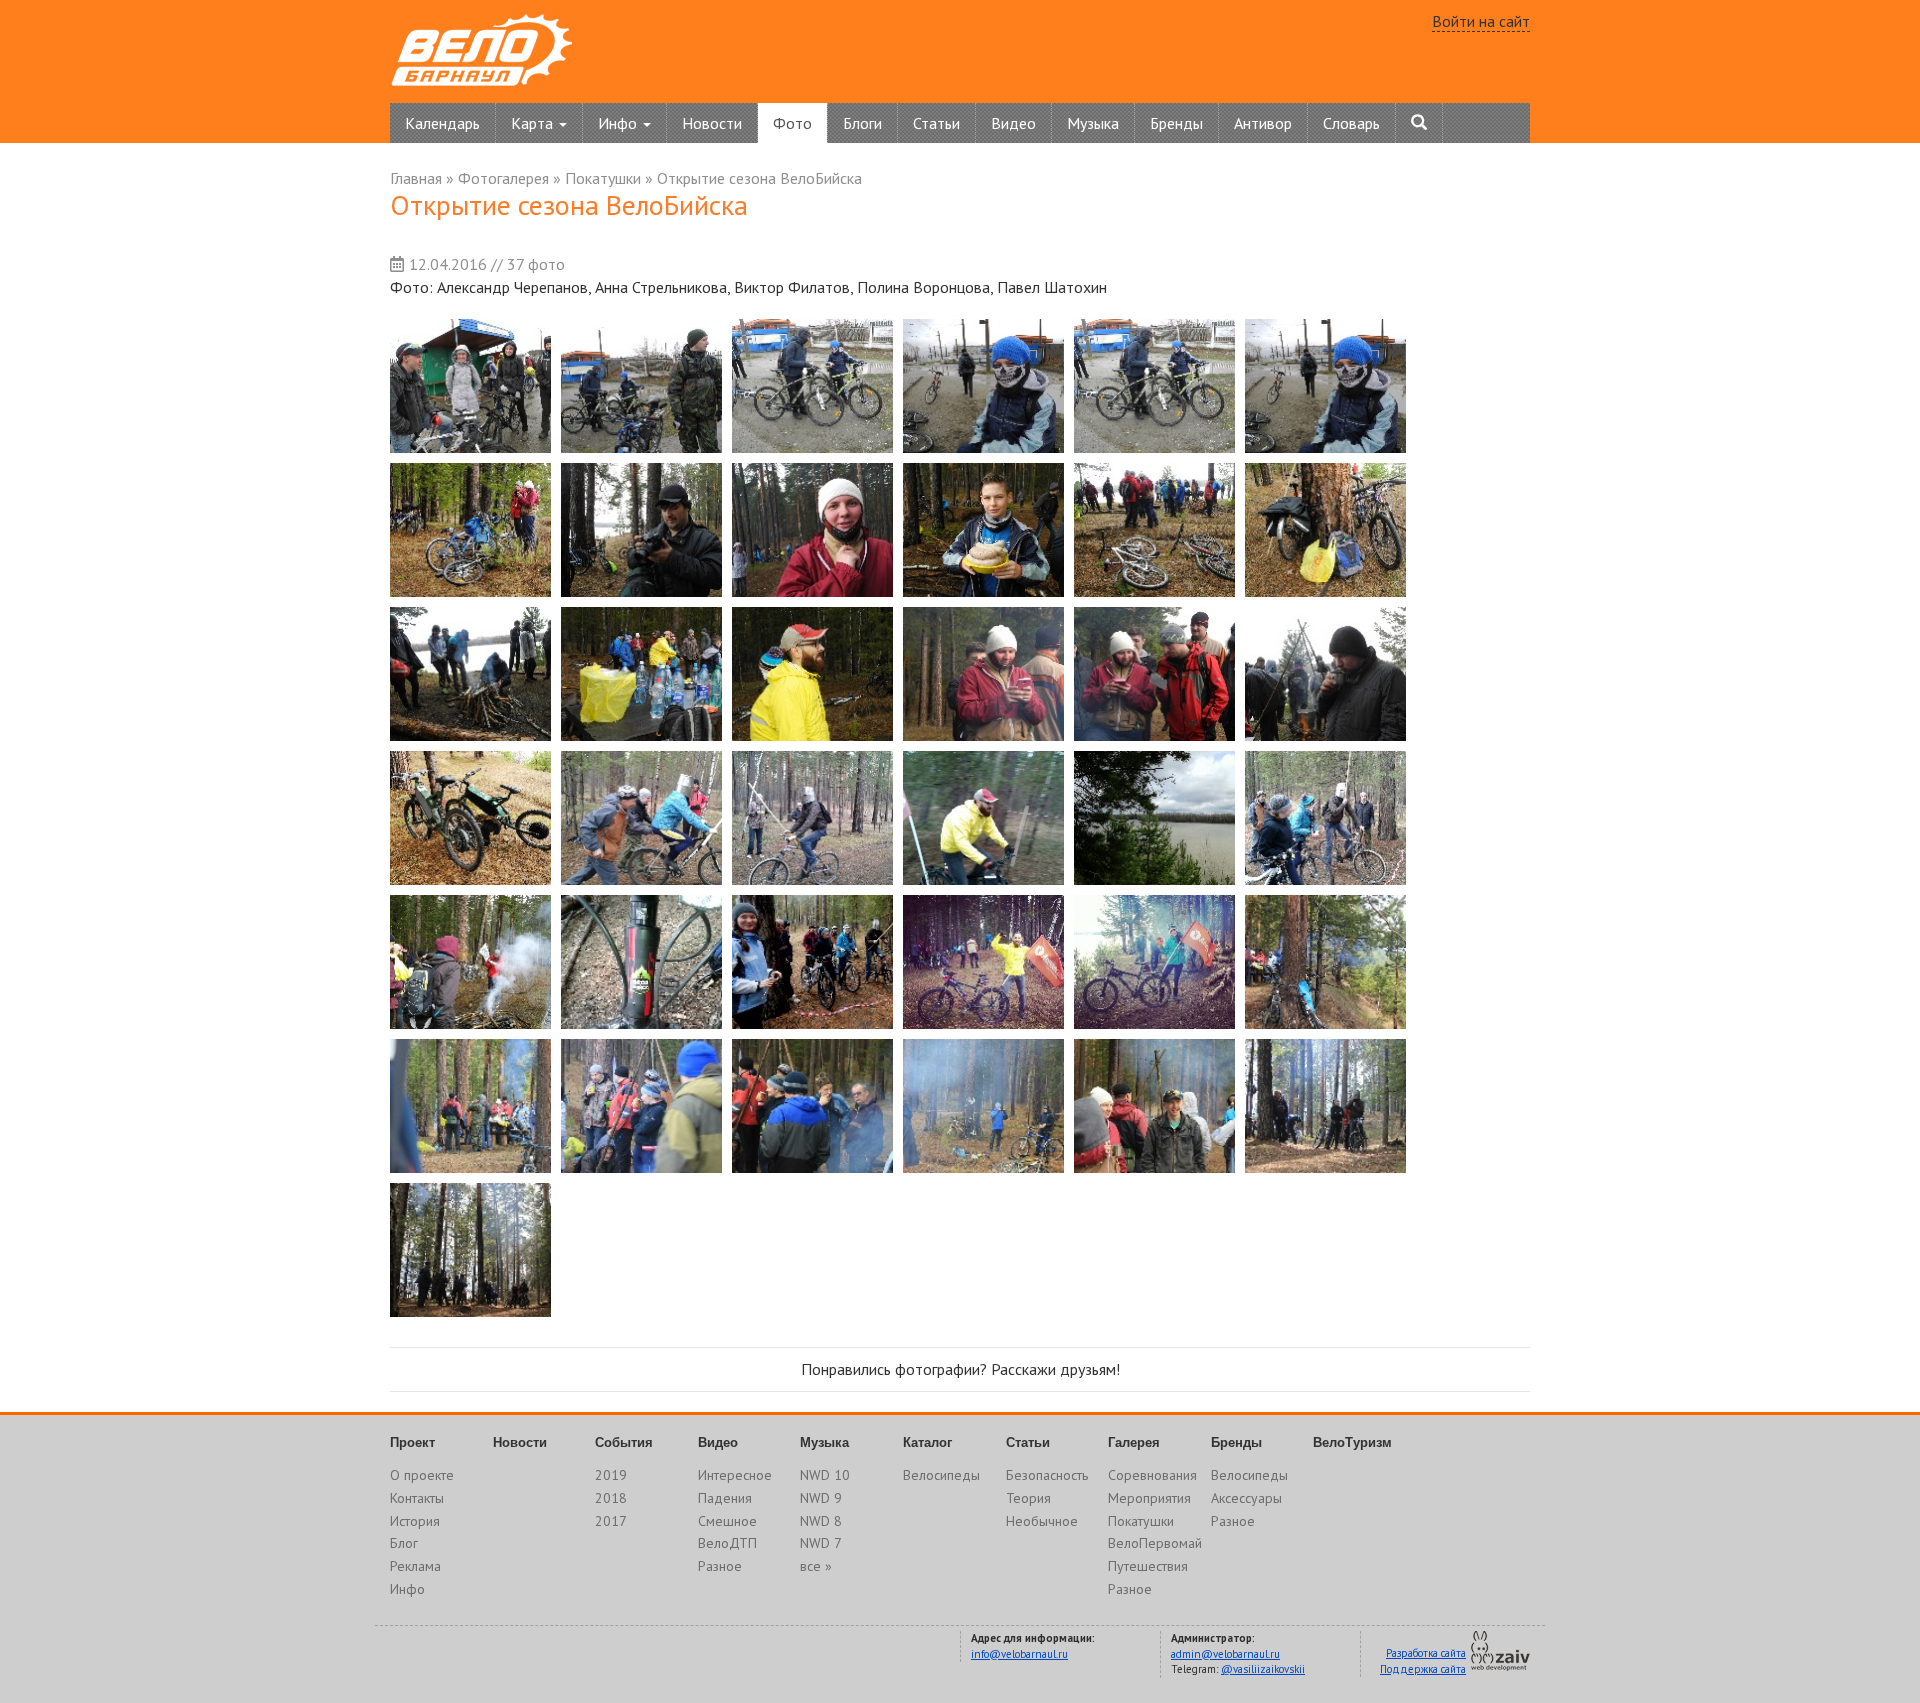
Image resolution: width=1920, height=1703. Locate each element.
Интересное (735, 1475)
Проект (412, 1442)
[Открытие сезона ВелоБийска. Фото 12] (1325, 530)
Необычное (1042, 1521)
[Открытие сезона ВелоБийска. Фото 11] (1154, 530)
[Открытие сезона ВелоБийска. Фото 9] (812, 530)
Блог (404, 1543)
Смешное (727, 1521)
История (415, 1521)
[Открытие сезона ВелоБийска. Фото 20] (641, 818)
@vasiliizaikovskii (1263, 1669)
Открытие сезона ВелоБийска (759, 178)
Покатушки (603, 178)
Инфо (407, 1589)
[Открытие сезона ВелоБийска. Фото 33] (812, 1106)
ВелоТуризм (1352, 1442)
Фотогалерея (503, 178)
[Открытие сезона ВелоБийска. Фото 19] (470, 818)
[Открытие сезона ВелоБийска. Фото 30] (1325, 962)
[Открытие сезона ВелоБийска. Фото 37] (470, 1250)
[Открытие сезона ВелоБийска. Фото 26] (641, 962)
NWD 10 (825, 1475)
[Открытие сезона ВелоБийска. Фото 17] (1154, 674)
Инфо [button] (619, 123)
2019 (611, 1475)
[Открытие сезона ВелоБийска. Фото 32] (641, 1106)
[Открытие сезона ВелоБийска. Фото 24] (1325, 818)
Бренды (1176, 123)
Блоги (862, 123)
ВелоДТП (727, 1543)
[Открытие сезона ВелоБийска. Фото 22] (983, 818)
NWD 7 (821, 1543)
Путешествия (1148, 1566)
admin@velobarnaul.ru (1225, 1654)
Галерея (1134, 1442)
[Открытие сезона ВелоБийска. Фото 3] (812, 386)
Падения (725, 1498)
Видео (1013, 123)
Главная (416, 178)
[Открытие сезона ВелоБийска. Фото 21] (812, 818)
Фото (792, 123)
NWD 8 (821, 1521)
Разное (720, 1566)
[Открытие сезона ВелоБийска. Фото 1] (470, 386)
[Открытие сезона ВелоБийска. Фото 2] (641, 386)
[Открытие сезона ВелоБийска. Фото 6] (1325, 386)
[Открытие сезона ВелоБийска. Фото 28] (983, 962)
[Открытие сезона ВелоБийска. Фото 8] (641, 530)
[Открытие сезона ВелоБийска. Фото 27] (812, 962)
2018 (611, 1498)
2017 (611, 1521)
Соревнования (1152, 1475)
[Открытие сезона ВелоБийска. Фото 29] (1154, 962)
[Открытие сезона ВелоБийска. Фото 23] (1154, 818)
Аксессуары (1246, 1498)
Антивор (1263, 123)
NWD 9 (821, 1498)
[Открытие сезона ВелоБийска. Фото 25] (470, 962)
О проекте (422, 1475)
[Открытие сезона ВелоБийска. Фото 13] (470, 674)
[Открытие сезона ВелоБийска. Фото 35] (1154, 1106)
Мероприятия (1149, 1498)
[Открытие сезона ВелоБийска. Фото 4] (983, 386)
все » (816, 1566)
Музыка (1093, 123)
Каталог (927, 1442)
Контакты (417, 1498)
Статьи (936, 123)
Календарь (442, 123)
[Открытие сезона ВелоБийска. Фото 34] (983, 1106)
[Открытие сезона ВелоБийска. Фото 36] (1325, 1106)
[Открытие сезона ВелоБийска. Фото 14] (641, 674)
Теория (1028, 1498)
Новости (712, 123)
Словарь (1351, 123)
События (624, 1442)
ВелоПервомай (1155, 1543)
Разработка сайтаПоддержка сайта (1423, 1661)
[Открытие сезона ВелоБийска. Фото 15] (812, 674)
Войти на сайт (1481, 21)
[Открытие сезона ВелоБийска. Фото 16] (983, 674)
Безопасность (1047, 1475)
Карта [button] (534, 123)
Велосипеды (941, 1475)
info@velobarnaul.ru (1019, 1654)
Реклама (415, 1566)
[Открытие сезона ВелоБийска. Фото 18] (1325, 674)
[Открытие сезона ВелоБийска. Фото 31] (470, 1106)
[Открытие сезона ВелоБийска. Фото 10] (983, 530)
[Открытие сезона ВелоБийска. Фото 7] (470, 530)
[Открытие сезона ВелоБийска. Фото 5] (1154, 386)
